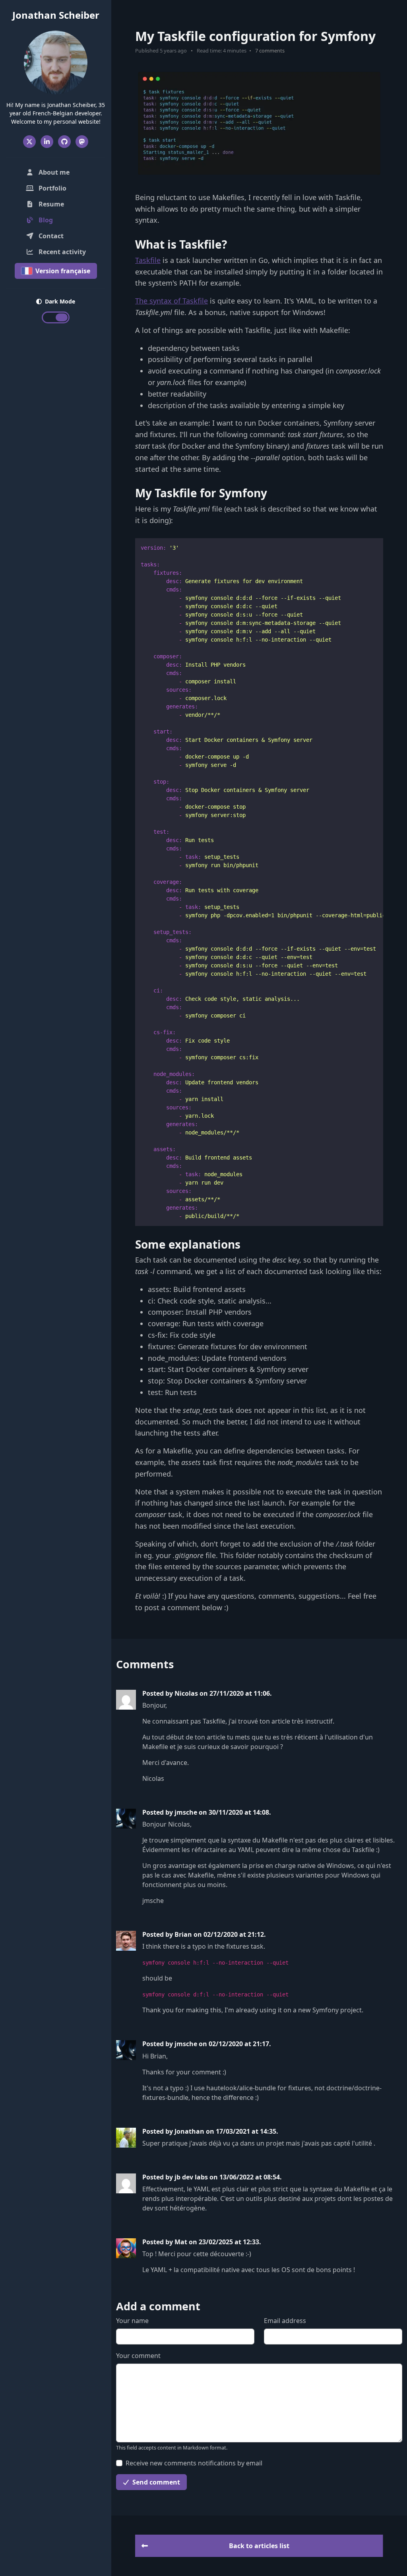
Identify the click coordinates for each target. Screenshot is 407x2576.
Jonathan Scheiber (56, 15)
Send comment (155, 2482)
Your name (132, 2321)
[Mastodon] (82, 142)
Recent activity (61, 252)
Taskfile (148, 260)
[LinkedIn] (47, 142)
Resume (50, 204)
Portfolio (52, 188)
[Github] (64, 142)
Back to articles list (259, 2546)
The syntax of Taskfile (172, 301)
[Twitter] (29, 142)
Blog (59, 220)
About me (53, 172)
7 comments (270, 51)
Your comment (138, 2356)
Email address (285, 2321)
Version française (62, 271)
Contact (50, 236)
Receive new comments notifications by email (194, 2463)
